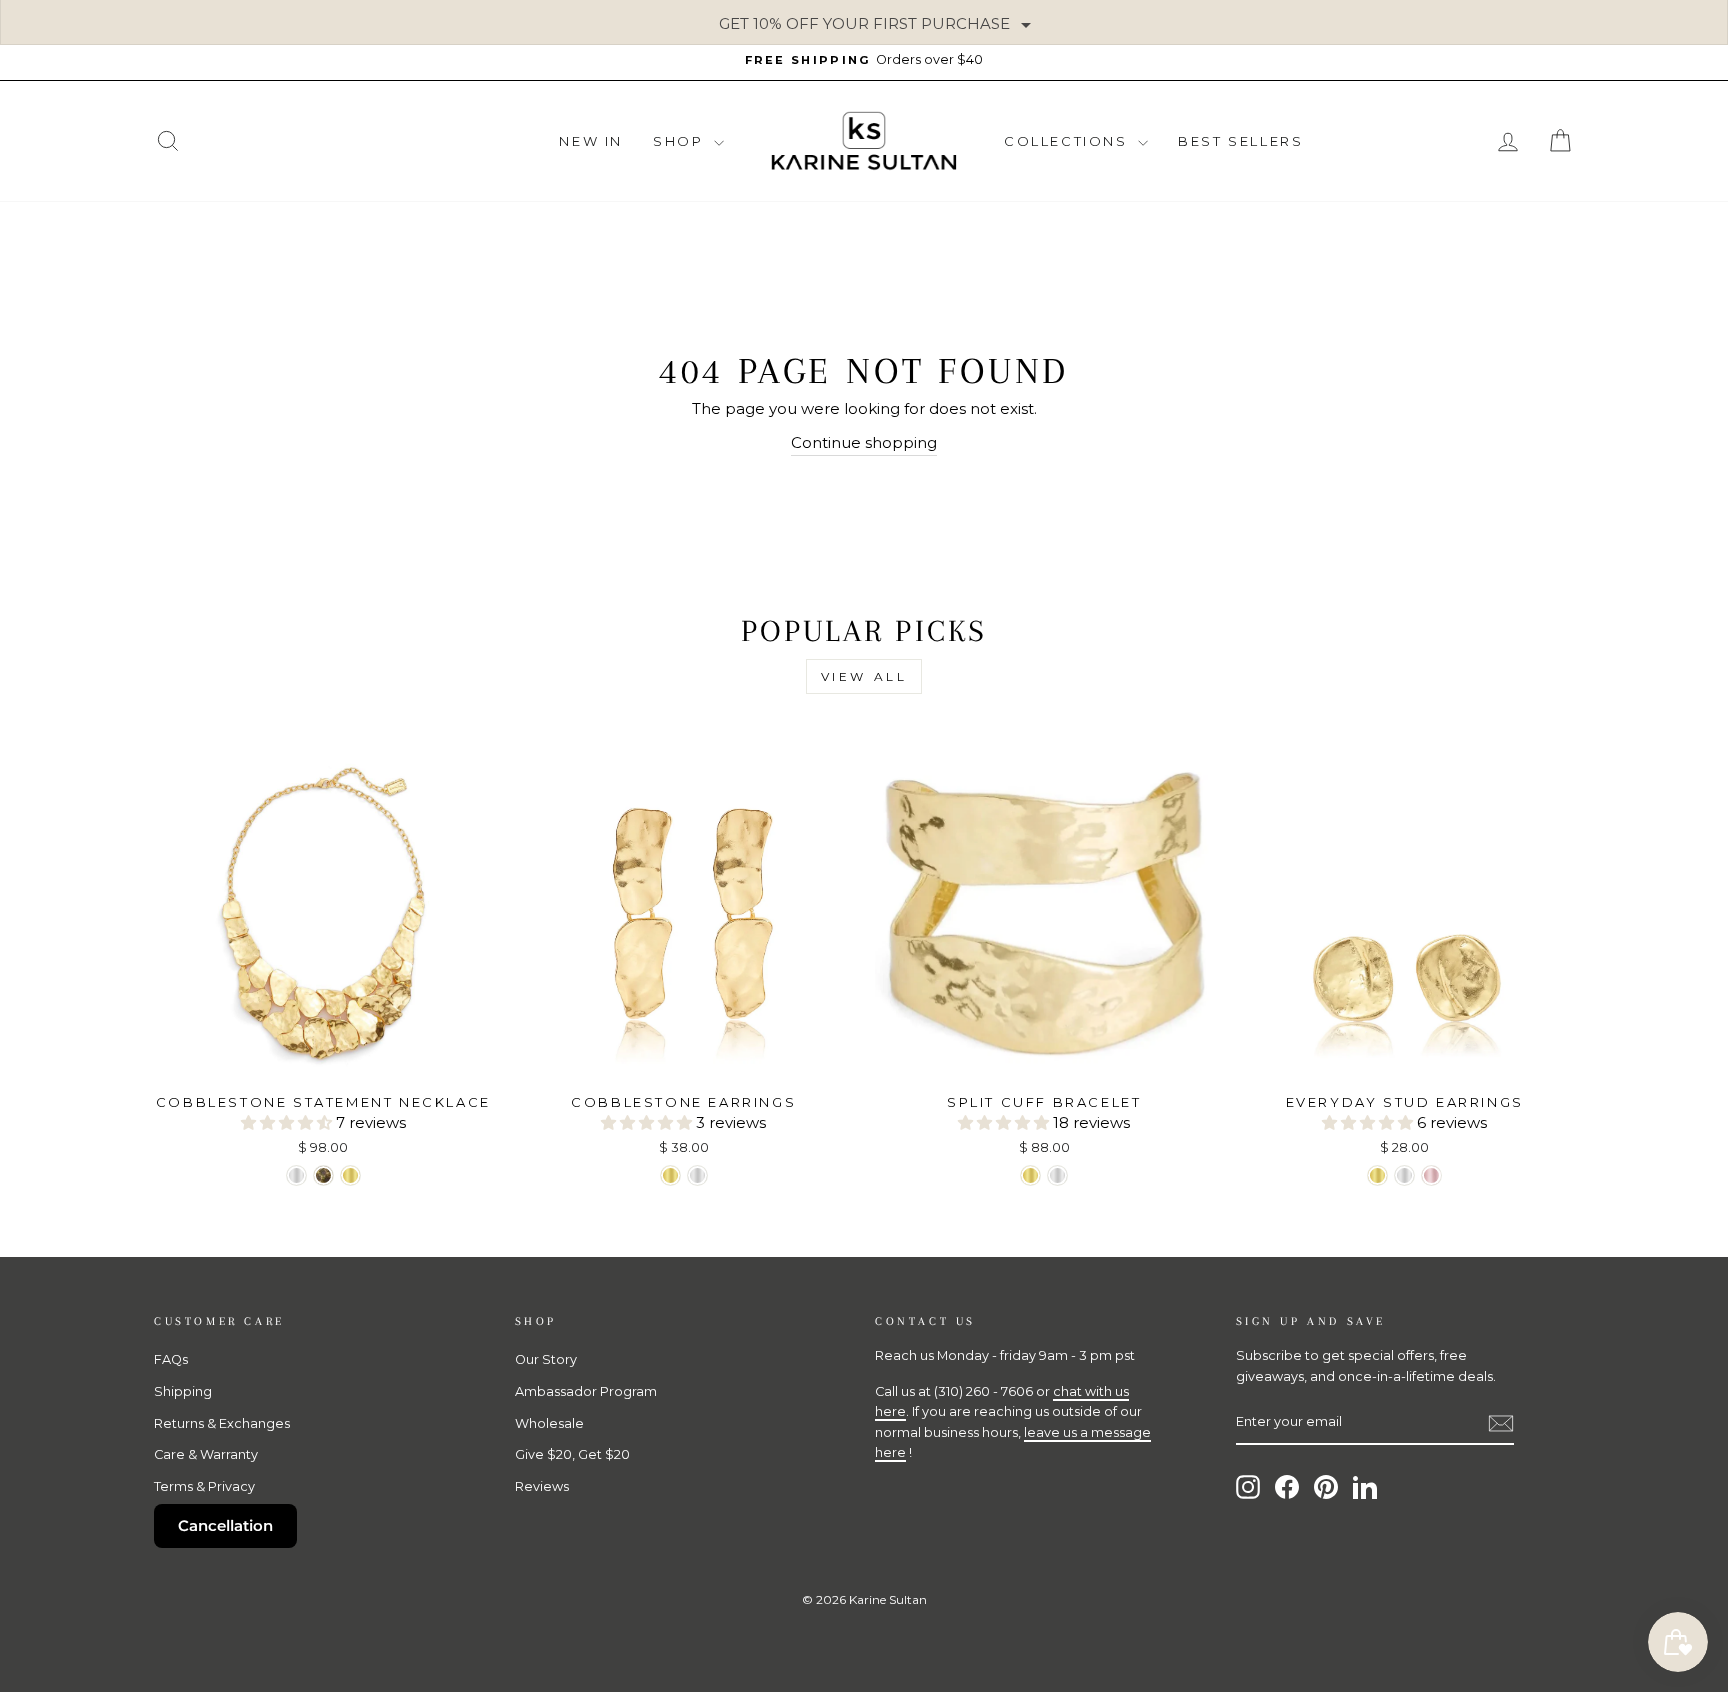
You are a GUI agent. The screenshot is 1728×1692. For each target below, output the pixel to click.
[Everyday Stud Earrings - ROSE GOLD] (1431, 1175)
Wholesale (549, 1423)
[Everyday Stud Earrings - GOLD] (1377, 1175)
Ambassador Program (586, 1391)
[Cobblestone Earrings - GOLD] (670, 1175)
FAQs (171, 1359)
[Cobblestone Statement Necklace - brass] (323, 1175)
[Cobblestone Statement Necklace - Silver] (296, 1175)
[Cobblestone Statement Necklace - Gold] (350, 1175)
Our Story (546, 1359)
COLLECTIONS (1068, 141)
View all (864, 676)
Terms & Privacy (204, 1486)
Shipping (183, 1391)
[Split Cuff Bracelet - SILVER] (1057, 1175)
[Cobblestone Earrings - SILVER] (697, 1175)
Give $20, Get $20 (572, 1454)
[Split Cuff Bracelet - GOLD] (1030, 1175)
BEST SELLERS (1240, 141)
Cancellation (225, 1525)
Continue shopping (864, 442)
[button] (288, 1122)
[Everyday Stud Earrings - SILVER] (1404, 1175)
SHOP (681, 141)
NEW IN (591, 141)
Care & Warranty (206, 1454)
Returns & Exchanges (222, 1423)
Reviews (542, 1486)
